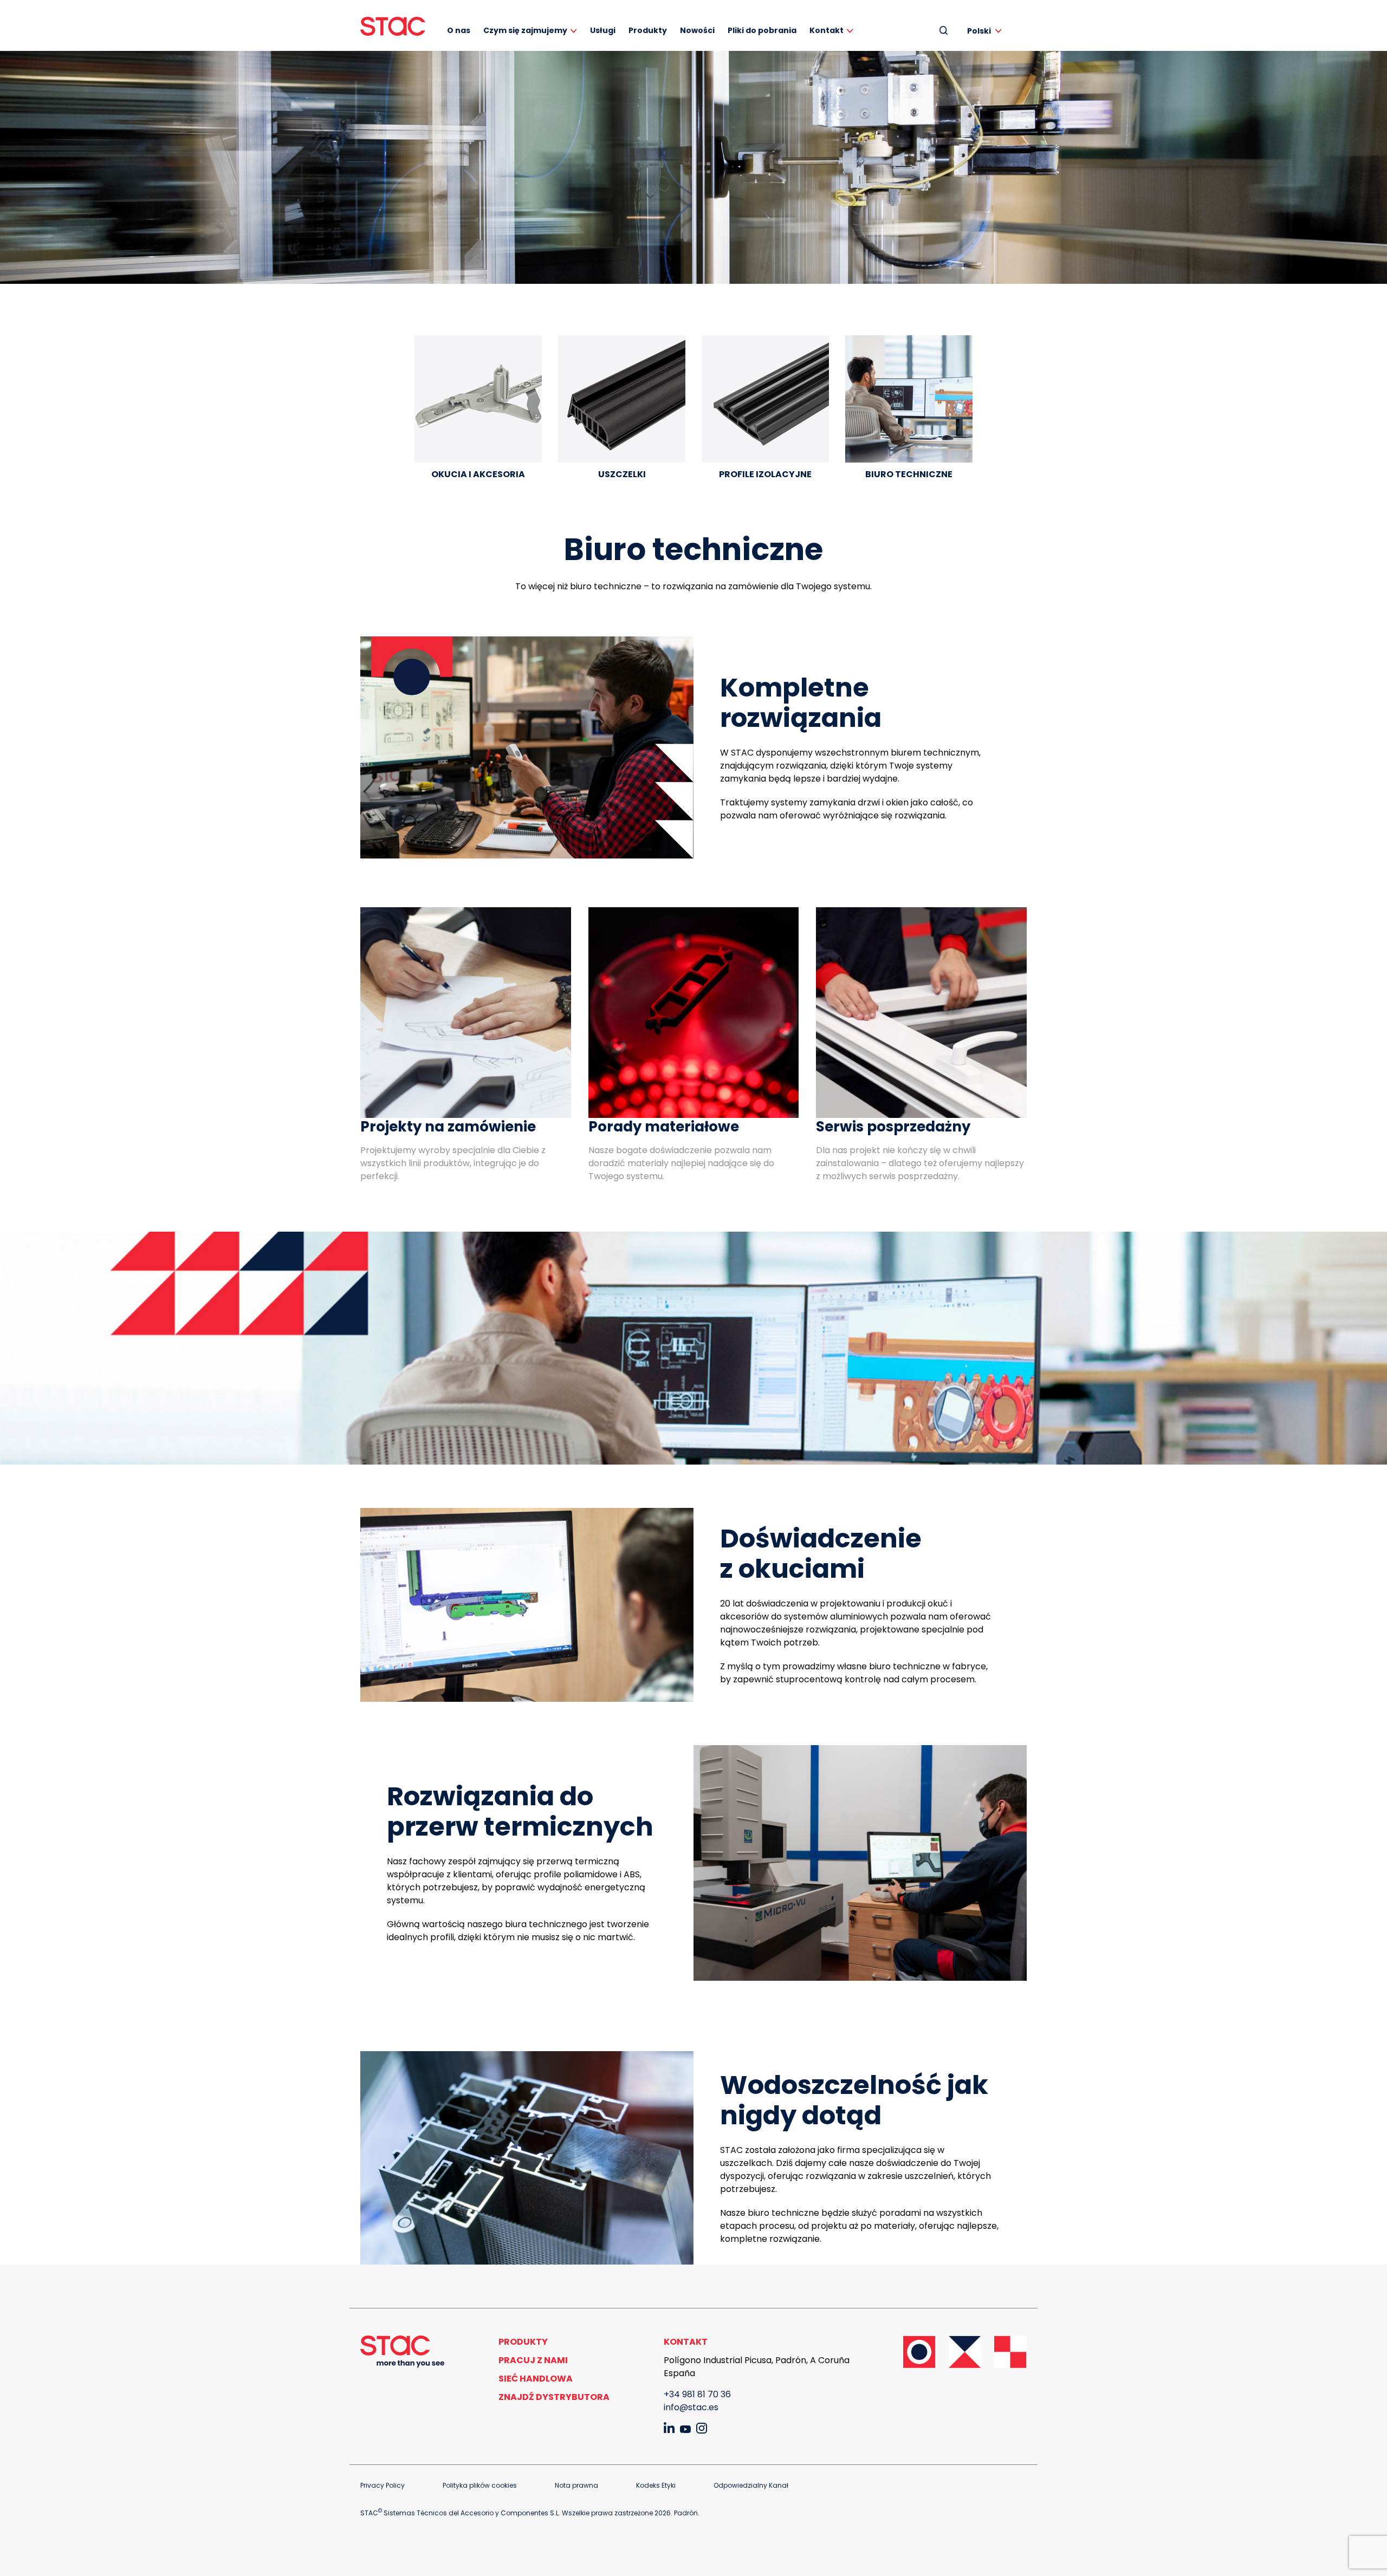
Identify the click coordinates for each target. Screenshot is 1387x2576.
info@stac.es (691, 2407)
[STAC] (393, 26)
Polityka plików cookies (480, 2485)
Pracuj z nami (533, 2360)
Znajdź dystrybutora (554, 2397)
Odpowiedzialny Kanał (751, 2485)
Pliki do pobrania (762, 30)
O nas (459, 30)
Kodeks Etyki (656, 2485)
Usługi (603, 30)
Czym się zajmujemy (525, 30)
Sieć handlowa (536, 2379)
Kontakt (827, 30)
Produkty (648, 30)
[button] (986, 31)
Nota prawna (576, 2485)
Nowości (697, 30)
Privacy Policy (383, 2485)
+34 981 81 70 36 (697, 2394)
